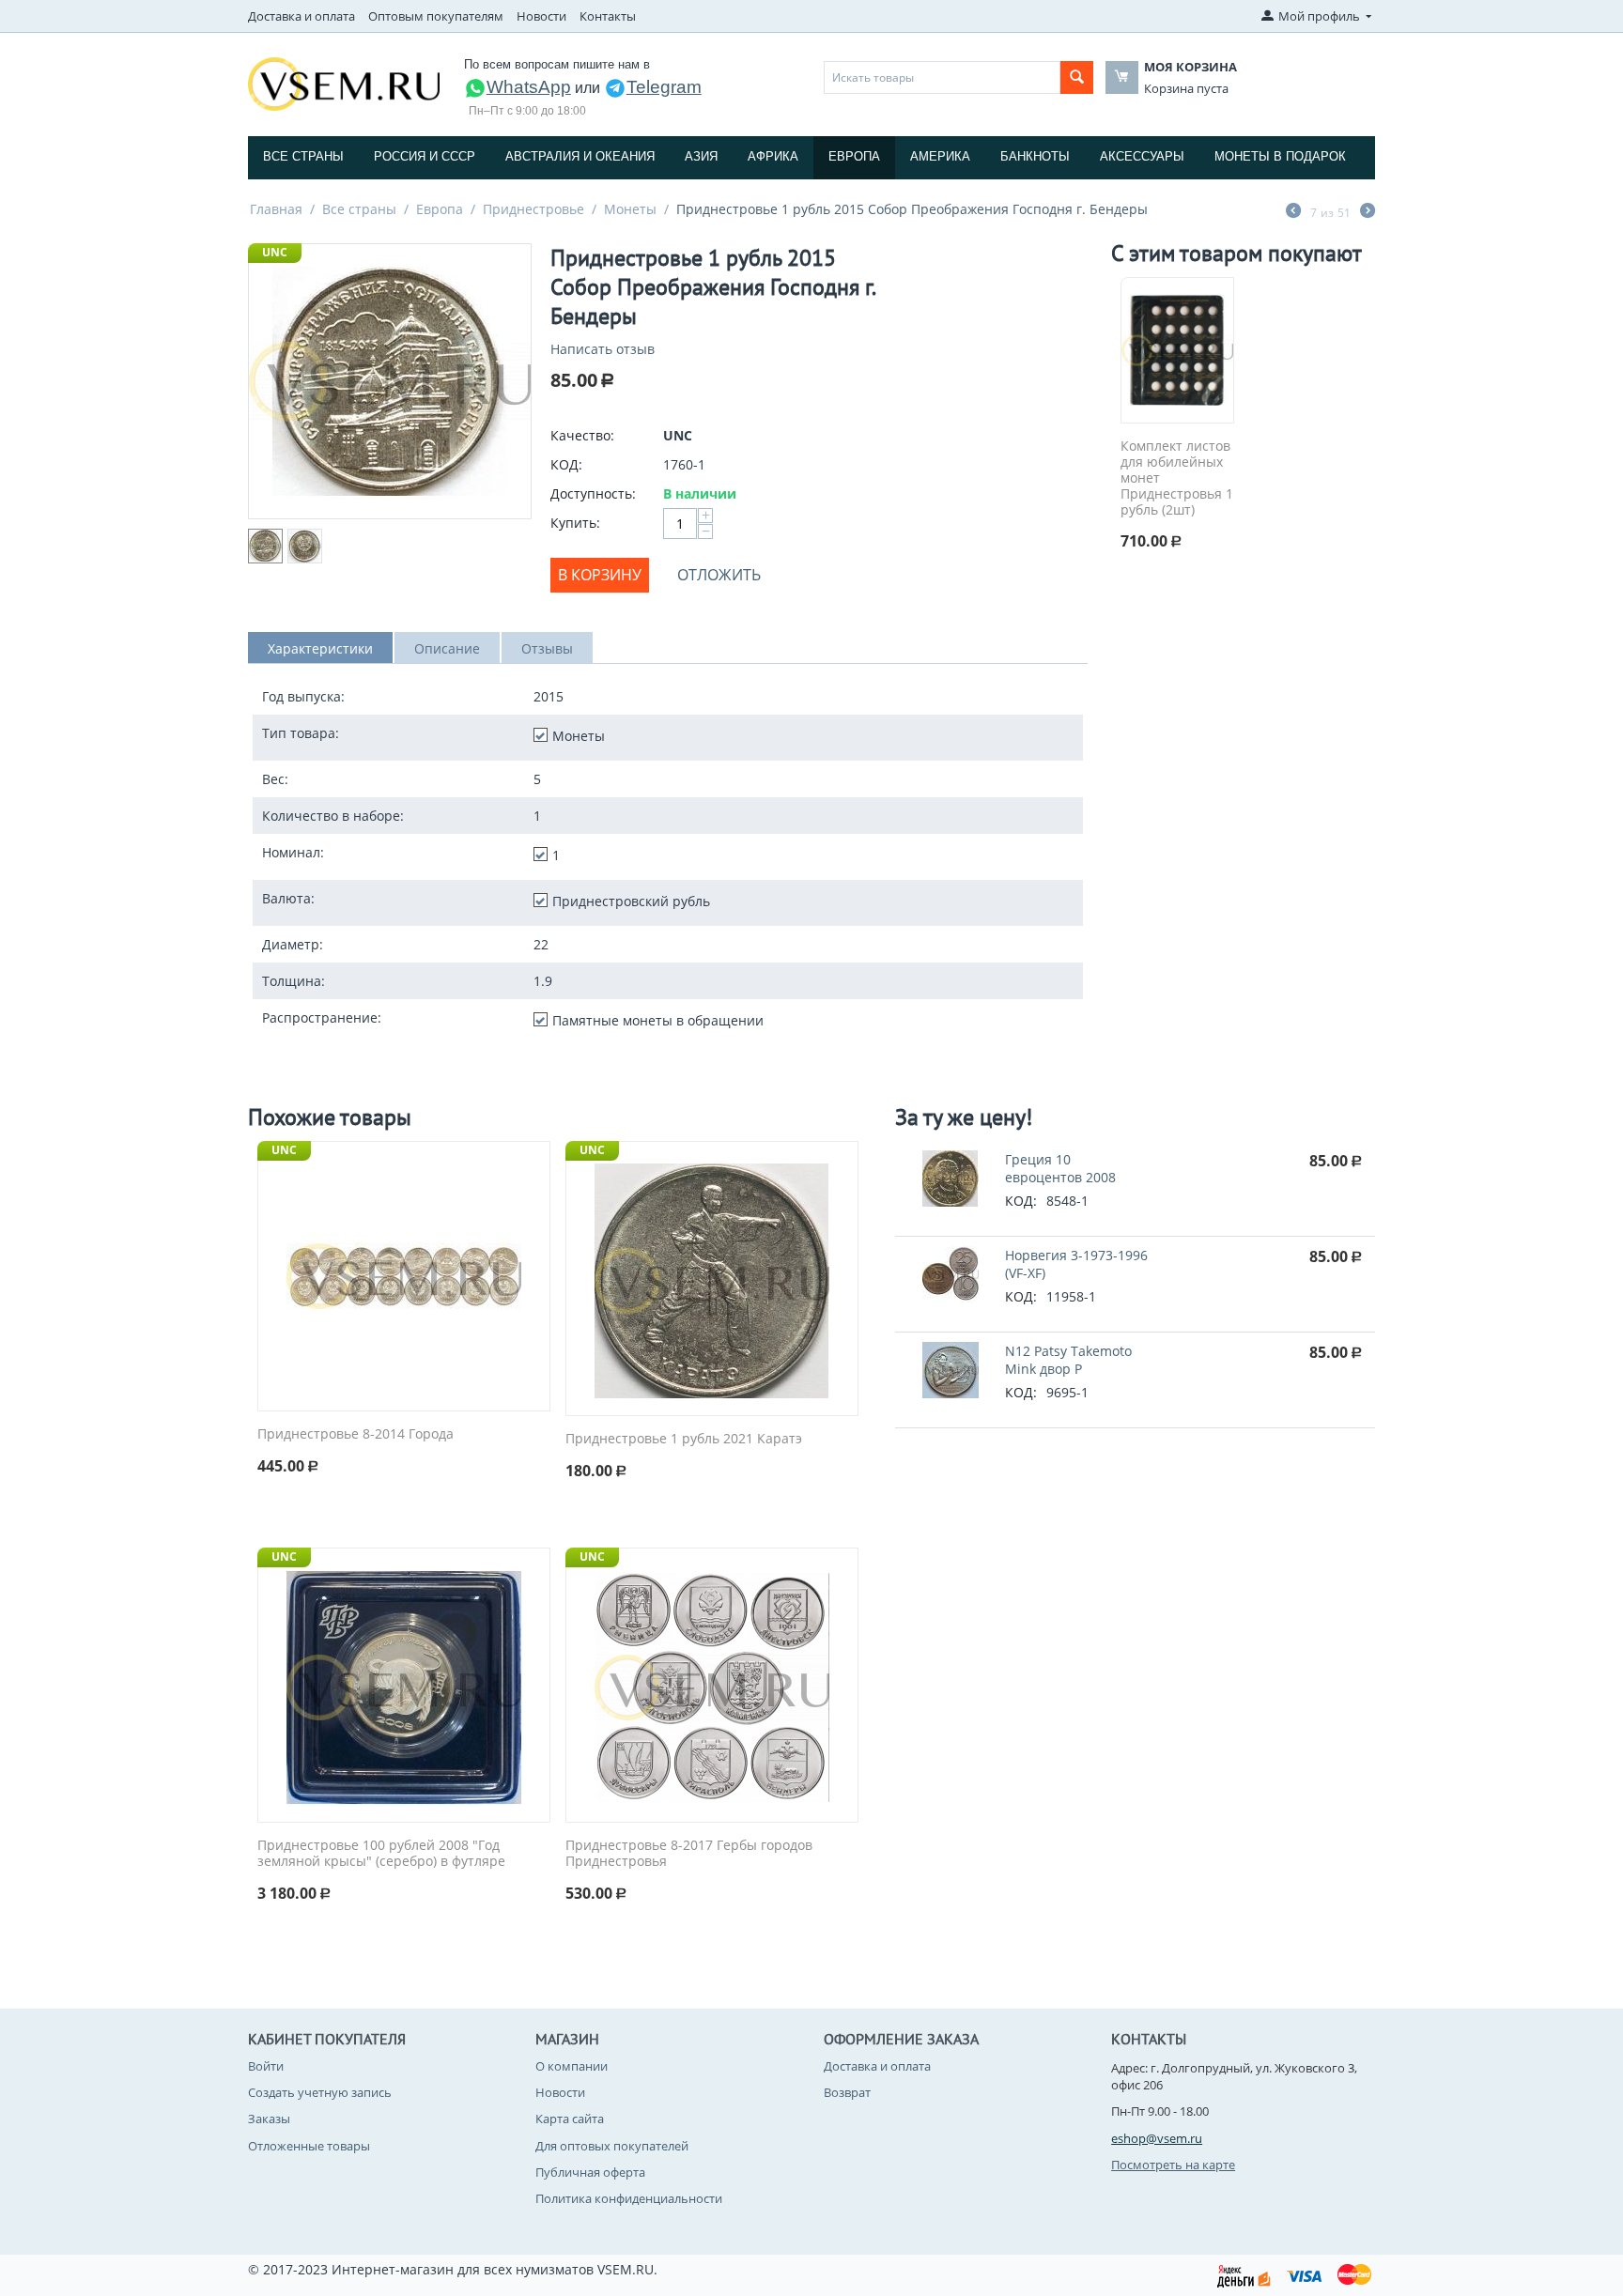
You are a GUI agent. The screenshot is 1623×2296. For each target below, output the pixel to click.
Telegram (664, 87)
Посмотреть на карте (1173, 2165)
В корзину (600, 575)
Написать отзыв (603, 349)
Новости (541, 16)
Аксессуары (1142, 156)
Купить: (575, 523)
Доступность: (593, 493)
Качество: (582, 435)
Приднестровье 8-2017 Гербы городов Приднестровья (689, 1854)
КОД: (566, 464)
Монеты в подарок (1280, 156)
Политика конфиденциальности (629, 2198)
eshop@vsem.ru (1157, 2138)
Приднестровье (533, 209)
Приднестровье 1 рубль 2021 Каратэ (684, 1439)
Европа (854, 156)
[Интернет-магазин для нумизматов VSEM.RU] (344, 83)
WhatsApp (529, 87)
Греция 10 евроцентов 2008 (1060, 1168)
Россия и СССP (425, 156)
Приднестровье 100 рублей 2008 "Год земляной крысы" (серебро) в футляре (381, 1854)
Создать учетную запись (320, 2092)
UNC (275, 252)
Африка (773, 156)
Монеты (630, 209)
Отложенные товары (309, 2146)
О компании (572, 2066)
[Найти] (1077, 77)
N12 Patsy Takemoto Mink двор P (1068, 1360)
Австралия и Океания (580, 156)
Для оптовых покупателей (612, 2146)
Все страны (303, 156)
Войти (266, 2066)
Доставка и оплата (301, 16)
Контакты (608, 16)
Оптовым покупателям (436, 16)
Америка (940, 156)
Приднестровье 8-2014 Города (356, 1434)
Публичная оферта (590, 2172)
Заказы (269, 2119)
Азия (701, 156)
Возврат (847, 2092)
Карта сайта (570, 2119)
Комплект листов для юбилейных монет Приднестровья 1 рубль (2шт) (1177, 478)
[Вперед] (1368, 212)
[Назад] (1293, 212)
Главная (276, 209)
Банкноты (1035, 156)
